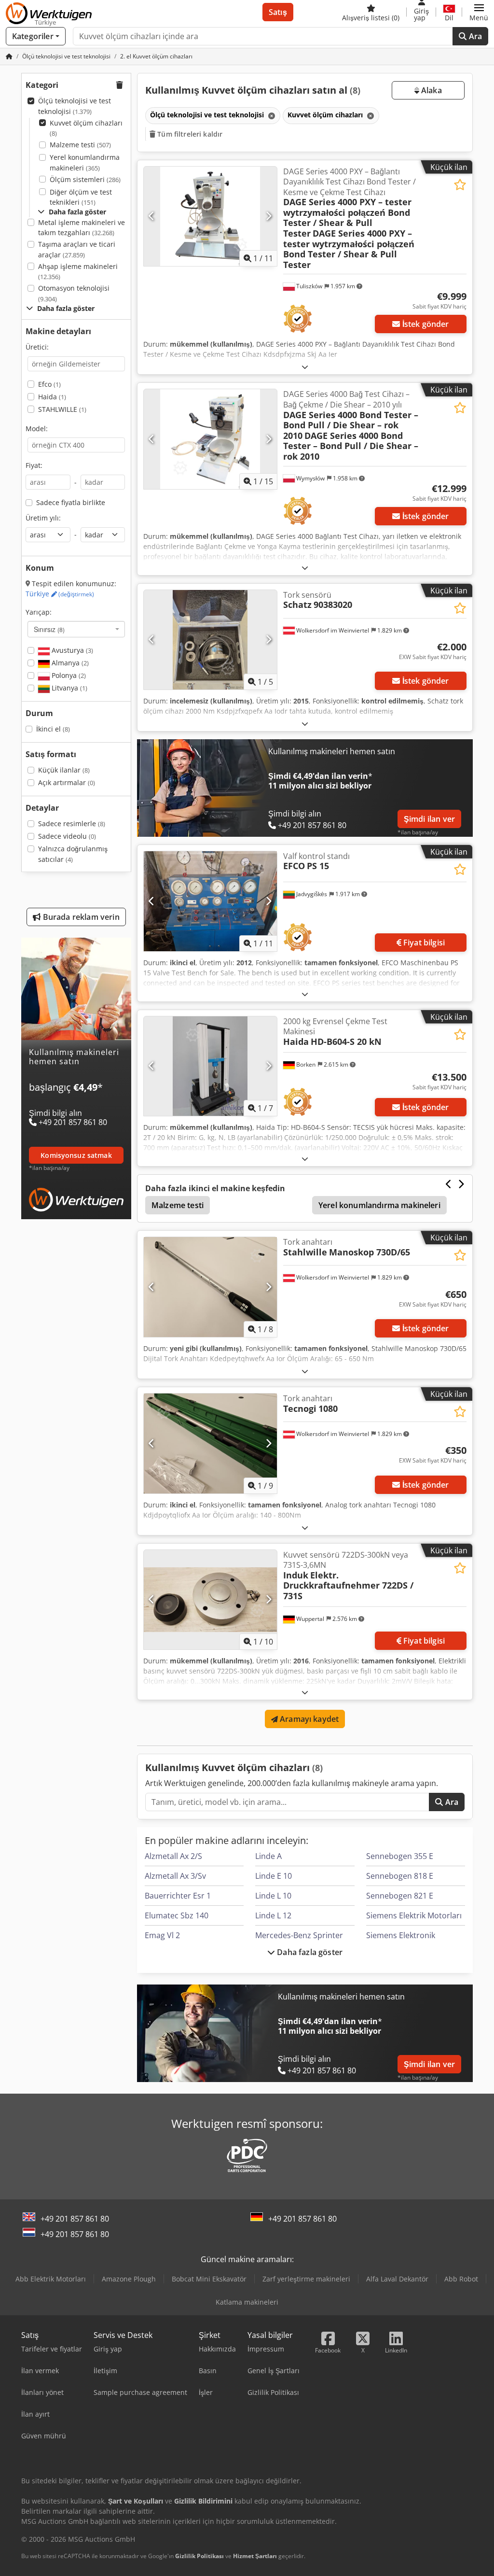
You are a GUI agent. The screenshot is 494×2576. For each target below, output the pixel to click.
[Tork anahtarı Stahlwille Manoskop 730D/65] (210, 1287)
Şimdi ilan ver (429, 819)
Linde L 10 (273, 1896)
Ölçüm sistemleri (85, 179)
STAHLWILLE (62, 409)
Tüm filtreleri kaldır (189, 134)
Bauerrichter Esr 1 (178, 1896)
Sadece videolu (67, 836)
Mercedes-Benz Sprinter (299, 1935)
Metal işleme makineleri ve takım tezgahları (82, 228)
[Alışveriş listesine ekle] (460, 185)
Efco (49, 384)
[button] (479, 12)
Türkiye (60, 594)
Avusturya (71, 650)
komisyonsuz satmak (76, 1155)
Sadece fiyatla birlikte (71, 502)
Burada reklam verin (80, 917)
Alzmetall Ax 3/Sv (175, 1876)
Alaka (431, 90)
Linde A (268, 1856)
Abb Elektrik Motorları (51, 2279)
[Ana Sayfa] (9, 56)
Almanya (69, 663)
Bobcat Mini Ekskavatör (209, 2279)
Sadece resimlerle (72, 823)
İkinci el (53, 729)
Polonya (68, 675)
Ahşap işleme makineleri (78, 272)
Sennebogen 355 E (400, 1856)
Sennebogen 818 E (400, 1876)
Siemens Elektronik (401, 1935)
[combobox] (76, 629)
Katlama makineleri (247, 2302)
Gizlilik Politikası (199, 2556)
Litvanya (69, 688)
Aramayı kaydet (308, 1719)
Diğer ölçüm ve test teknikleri (81, 197)
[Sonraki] (268, 216)
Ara (474, 36)
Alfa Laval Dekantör (397, 2279)
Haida (52, 397)
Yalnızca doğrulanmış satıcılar (73, 854)
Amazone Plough (129, 2279)
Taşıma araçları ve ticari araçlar (77, 249)
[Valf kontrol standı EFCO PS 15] (210, 901)
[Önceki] (152, 216)
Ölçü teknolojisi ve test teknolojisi (75, 106)
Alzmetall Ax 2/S (173, 1856)
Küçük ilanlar (64, 770)
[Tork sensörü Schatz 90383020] (210, 640)
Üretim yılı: (43, 518)
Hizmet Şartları (255, 2556)
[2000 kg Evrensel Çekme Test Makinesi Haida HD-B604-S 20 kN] (210, 1066)
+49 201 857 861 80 (75, 2219)
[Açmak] (305, 367)
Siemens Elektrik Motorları (414, 1915)
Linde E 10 (274, 1876)
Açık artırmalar (67, 782)
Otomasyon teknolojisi (74, 293)
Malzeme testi (80, 145)
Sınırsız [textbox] (49, 629)
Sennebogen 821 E (400, 1896)
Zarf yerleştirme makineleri (306, 2279)
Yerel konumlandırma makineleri (85, 162)
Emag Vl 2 (162, 1935)
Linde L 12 (273, 1915)
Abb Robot (461, 2279)
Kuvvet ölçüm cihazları (86, 128)
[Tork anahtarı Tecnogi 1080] (210, 1443)
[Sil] (271, 116)
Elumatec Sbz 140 (177, 1915)
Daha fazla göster (309, 1952)
